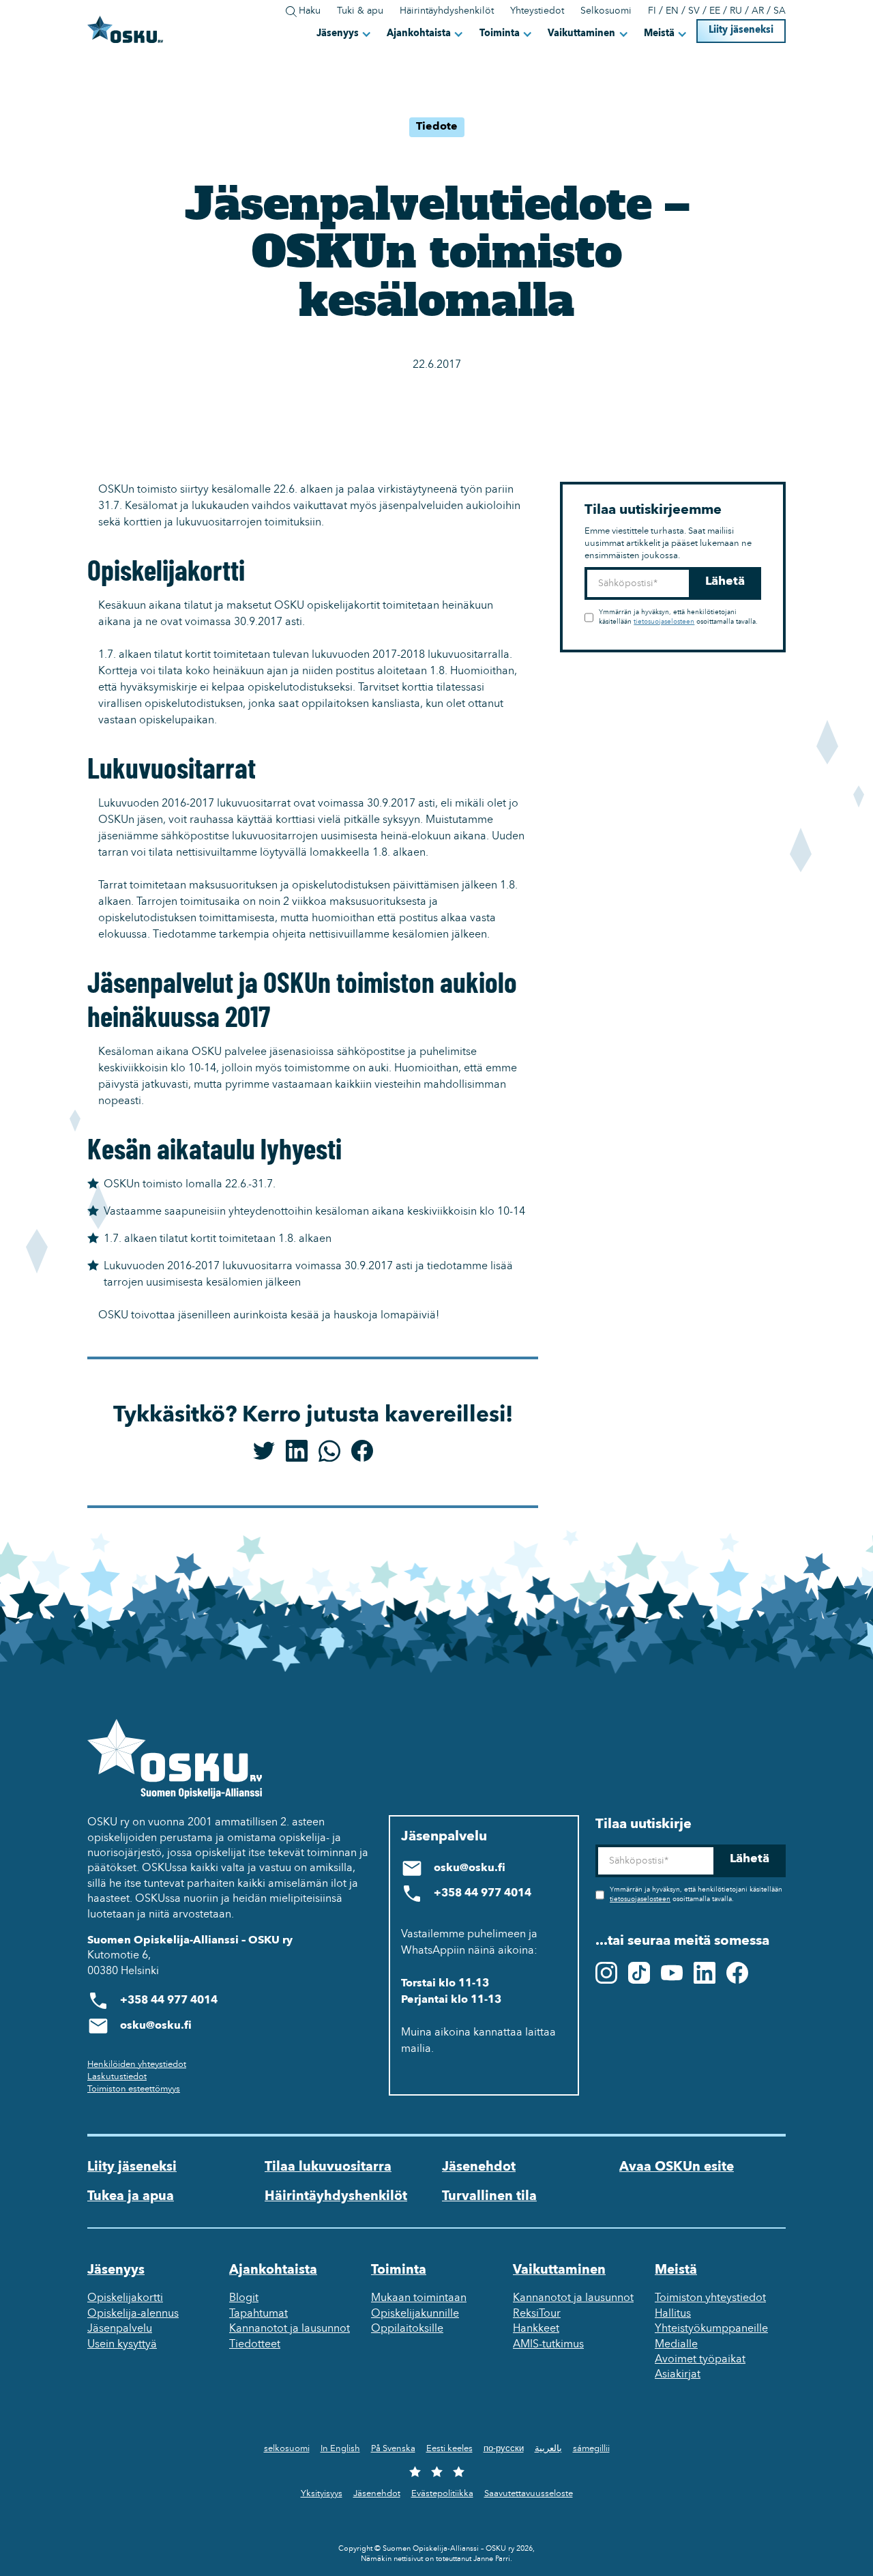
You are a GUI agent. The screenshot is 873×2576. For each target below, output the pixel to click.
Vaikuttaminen (581, 34)
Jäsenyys (338, 34)
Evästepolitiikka (442, 2494)
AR (758, 11)
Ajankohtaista (419, 34)
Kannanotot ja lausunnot (290, 2329)
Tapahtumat (258, 2314)
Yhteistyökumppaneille (711, 2329)
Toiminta (500, 34)
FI (652, 11)
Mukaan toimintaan (419, 2298)
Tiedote (437, 127)
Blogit (244, 2298)
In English (340, 2449)
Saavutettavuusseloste (529, 2494)
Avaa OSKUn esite (677, 2167)
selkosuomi (287, 2449)
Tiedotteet (255, 2345)
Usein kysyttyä (122, 2345)
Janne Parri (492, 2559)
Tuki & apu (360, 12)
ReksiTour (537, 2314)
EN (672, 11)
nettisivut (408, 2559)
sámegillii (591, 2449)
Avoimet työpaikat (700, 2360)
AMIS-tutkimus (548, 2345)
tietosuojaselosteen (664, 622)
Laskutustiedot (117, 2077)
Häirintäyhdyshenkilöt (447, 12)
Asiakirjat (678, 2375)
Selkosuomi (606, 12)
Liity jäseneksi (741, 30)
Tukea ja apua (131, 2197)
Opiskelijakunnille (415, 2314)
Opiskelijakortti (125, 2298)
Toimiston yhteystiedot (710, 2298)
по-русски (504, 2449)
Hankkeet (536, 2329)
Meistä (659, 34)
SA (780, 11)
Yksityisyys (322, 2494)
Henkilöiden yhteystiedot (137, 2065)
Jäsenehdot (479, 2167)
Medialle (676, 2345)
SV (694, 11)
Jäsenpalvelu (120, 2329)
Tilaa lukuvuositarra (328, 2167)
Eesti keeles (449, 2449)
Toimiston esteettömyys (134, 2089)
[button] (345, 33)
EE (715, 11)
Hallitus (673, 2314)
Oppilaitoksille (407, 2329)
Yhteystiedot (537, 12)
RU (736, 11)
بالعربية (548, 2449)
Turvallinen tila (489, 2197)
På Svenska (393, 2449)
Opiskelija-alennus (133, 2314)
